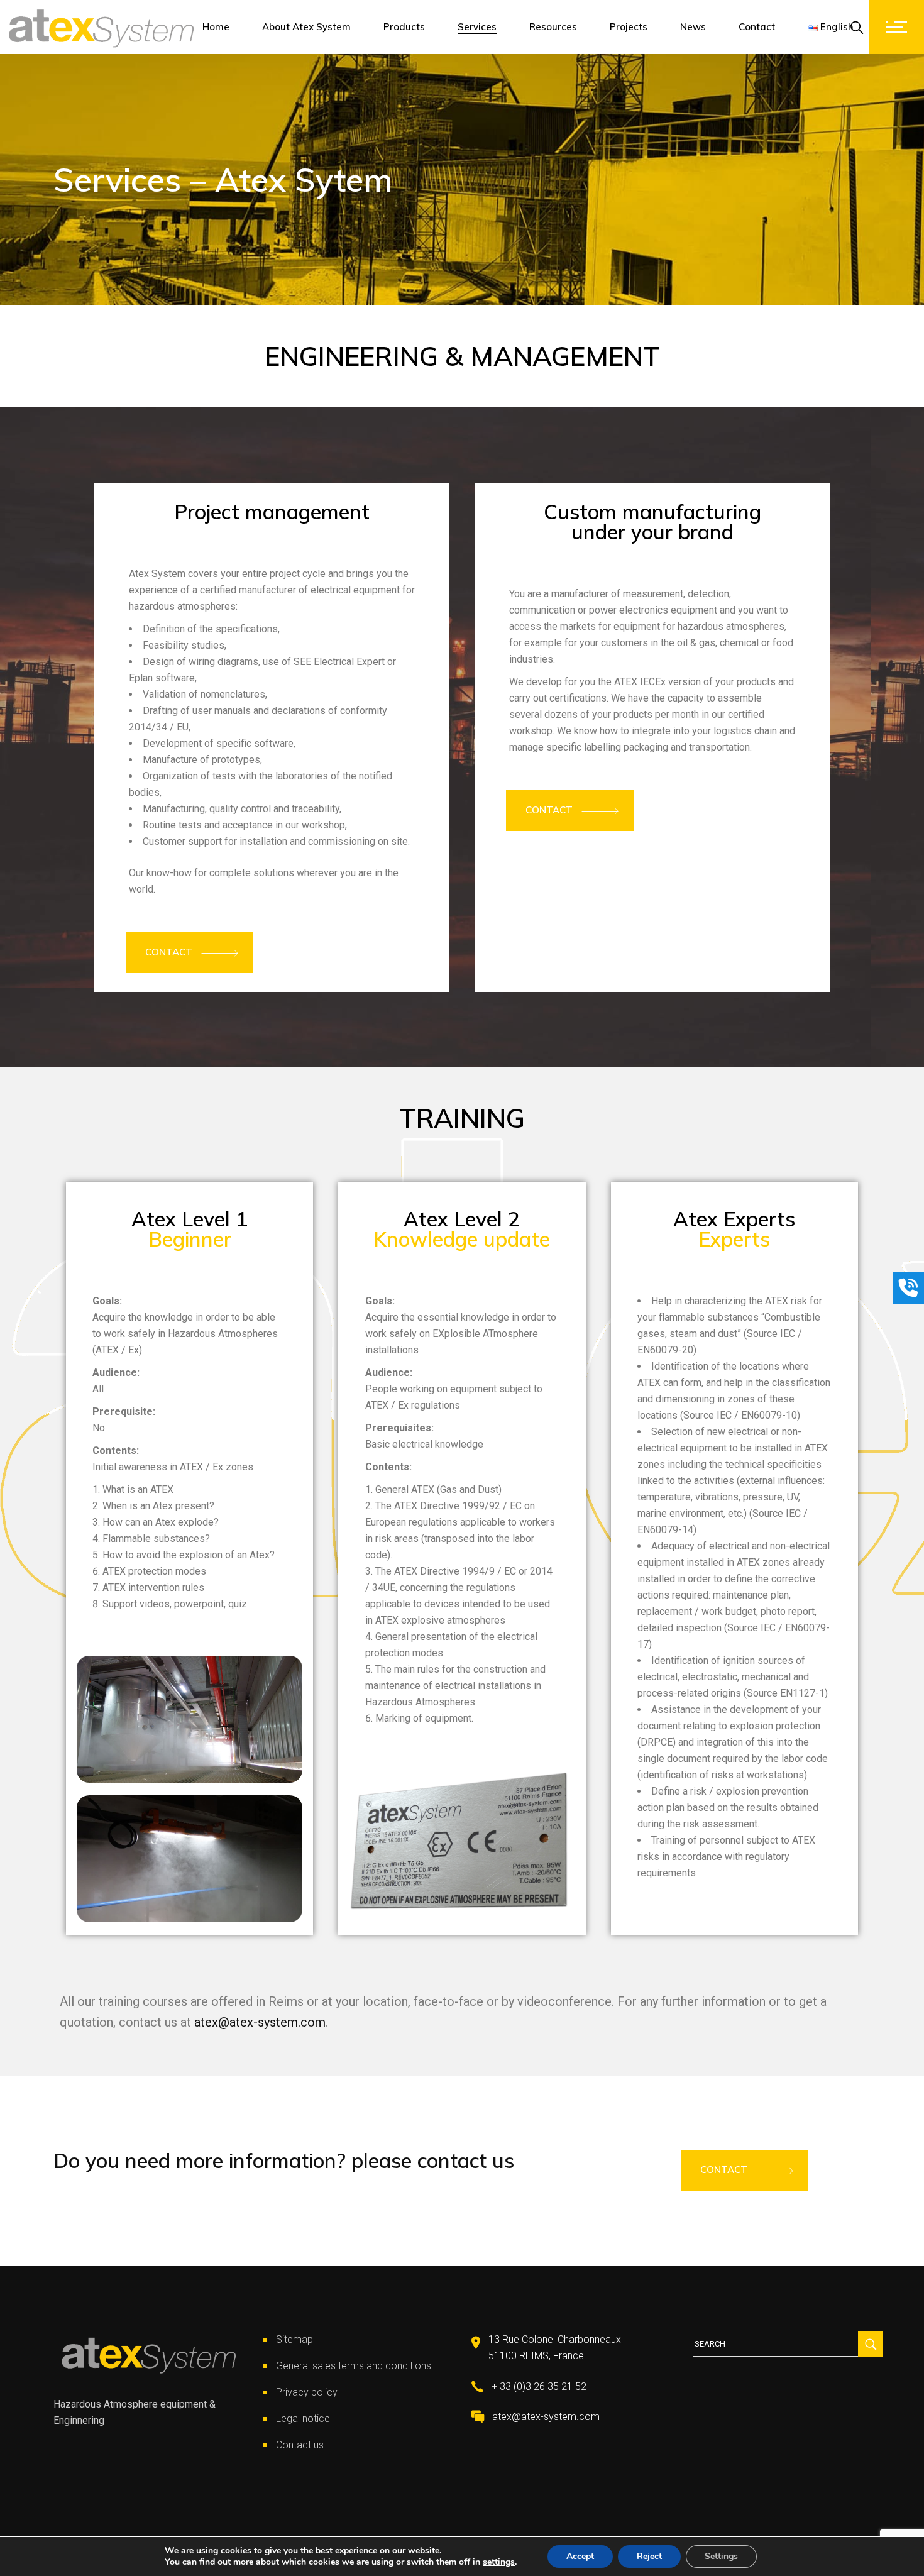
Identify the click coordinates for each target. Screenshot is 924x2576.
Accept (580, 2556)
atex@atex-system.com (260, 2022)
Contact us (300, 2445)
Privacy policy (307, 2392)
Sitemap (294, 2339)
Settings (721, 2556)
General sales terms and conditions (354, 2366)
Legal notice (303, 2419)
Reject (649, 2556)
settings (499, 2562)
